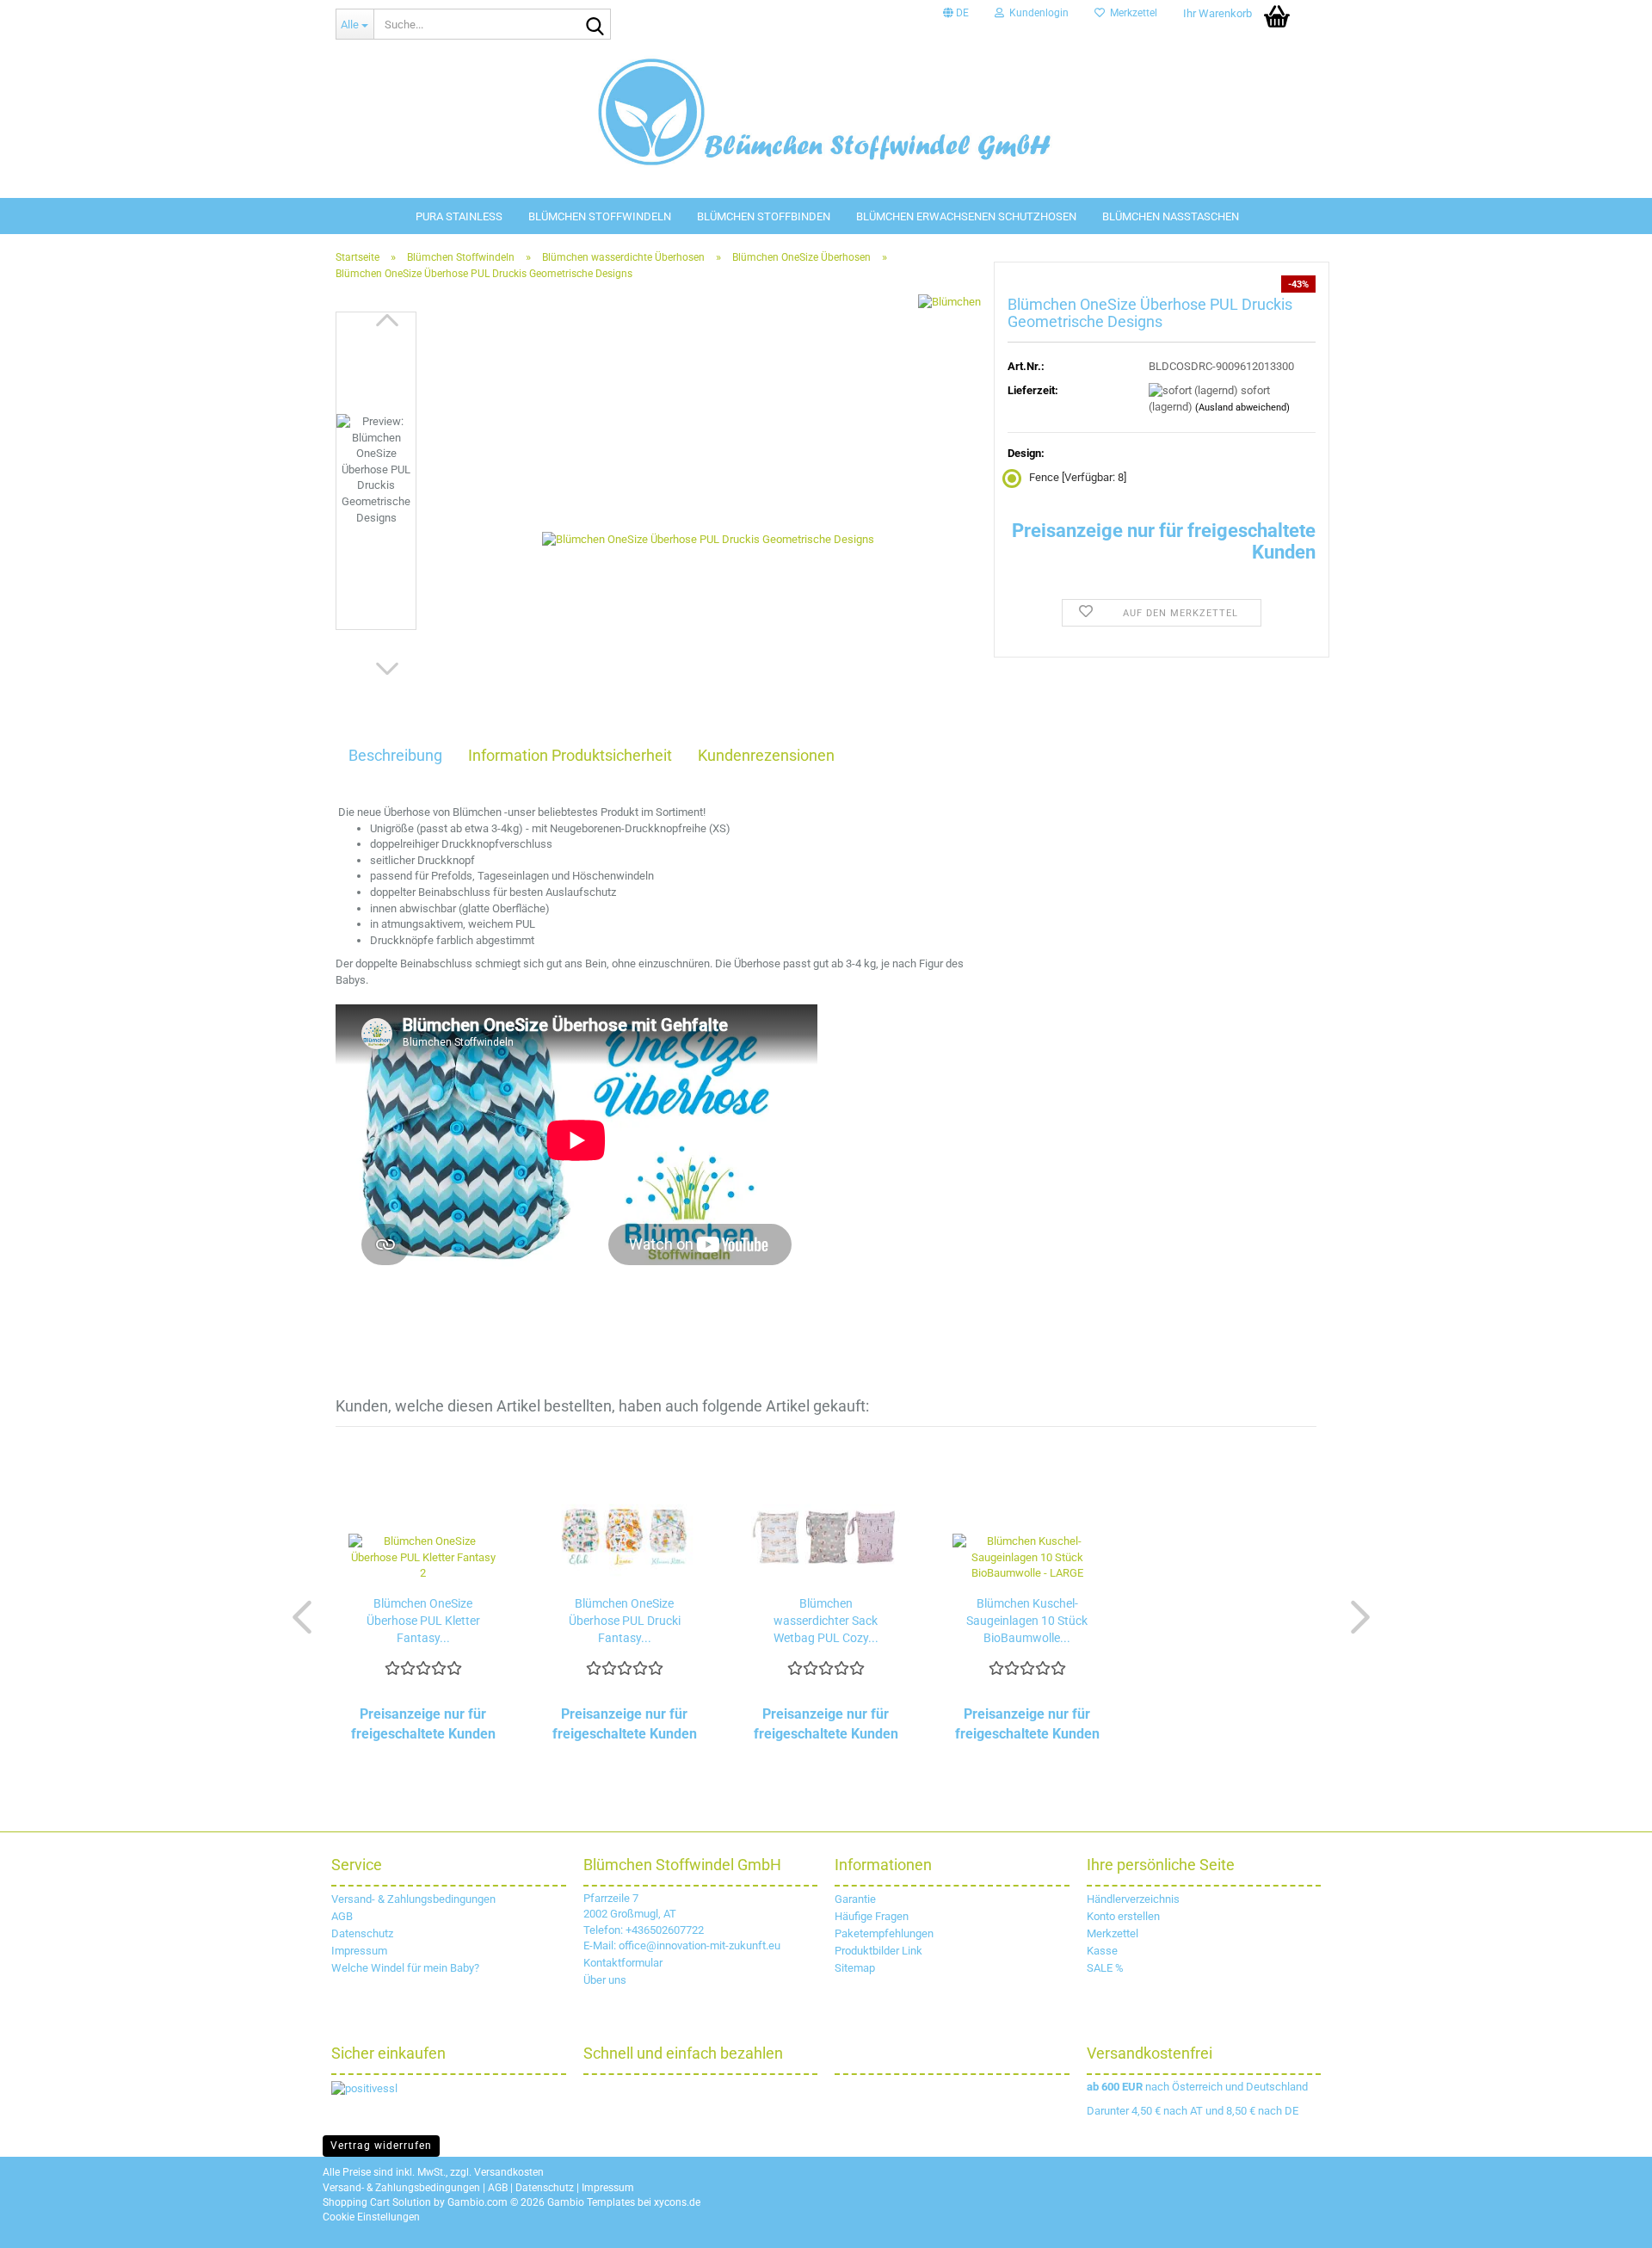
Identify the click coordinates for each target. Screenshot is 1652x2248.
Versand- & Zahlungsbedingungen (413, 1899)
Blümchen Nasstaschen (1171, 216)
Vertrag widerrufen (381, 2146)
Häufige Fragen (872, 1916)
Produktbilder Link (878, 1951)
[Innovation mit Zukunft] (826, 112)
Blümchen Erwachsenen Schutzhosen (966, 216)
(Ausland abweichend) (1242, 408)
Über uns (605, 1980)
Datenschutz (362, 1933)
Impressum (359, 1951)
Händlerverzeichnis (1133, 1899)
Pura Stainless (459, 216)
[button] (956, 13)
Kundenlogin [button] (1036, 13)
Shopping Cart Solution (377, 2202)
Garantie (855, 1899)
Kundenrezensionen (766, 755)
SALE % (1105, 1968)
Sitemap (855, 1968)
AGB (342, 1916)
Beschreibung (395, 755)
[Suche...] (595, 25)
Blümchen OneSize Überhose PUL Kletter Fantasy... (423, 1621)
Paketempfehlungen (884, 1933)
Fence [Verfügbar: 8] (1078, 477)
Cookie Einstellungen (371, 2217)
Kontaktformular (623, 1963)
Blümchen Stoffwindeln (600, 216)
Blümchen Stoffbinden (764, 216)
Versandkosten (509, 2172)
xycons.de (677, 2202)
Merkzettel (1131, 13)
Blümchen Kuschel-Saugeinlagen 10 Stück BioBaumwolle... (1027, 1621)
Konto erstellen (1123, 1916)
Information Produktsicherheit (570, 755)
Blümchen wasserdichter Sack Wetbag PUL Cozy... (826, 1621)
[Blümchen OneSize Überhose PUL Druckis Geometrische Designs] (708, 505)
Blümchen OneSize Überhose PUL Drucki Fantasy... (625, 1621)
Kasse (1102, 1951)
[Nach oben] (1618, 2222)
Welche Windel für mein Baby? (405, 1968)
